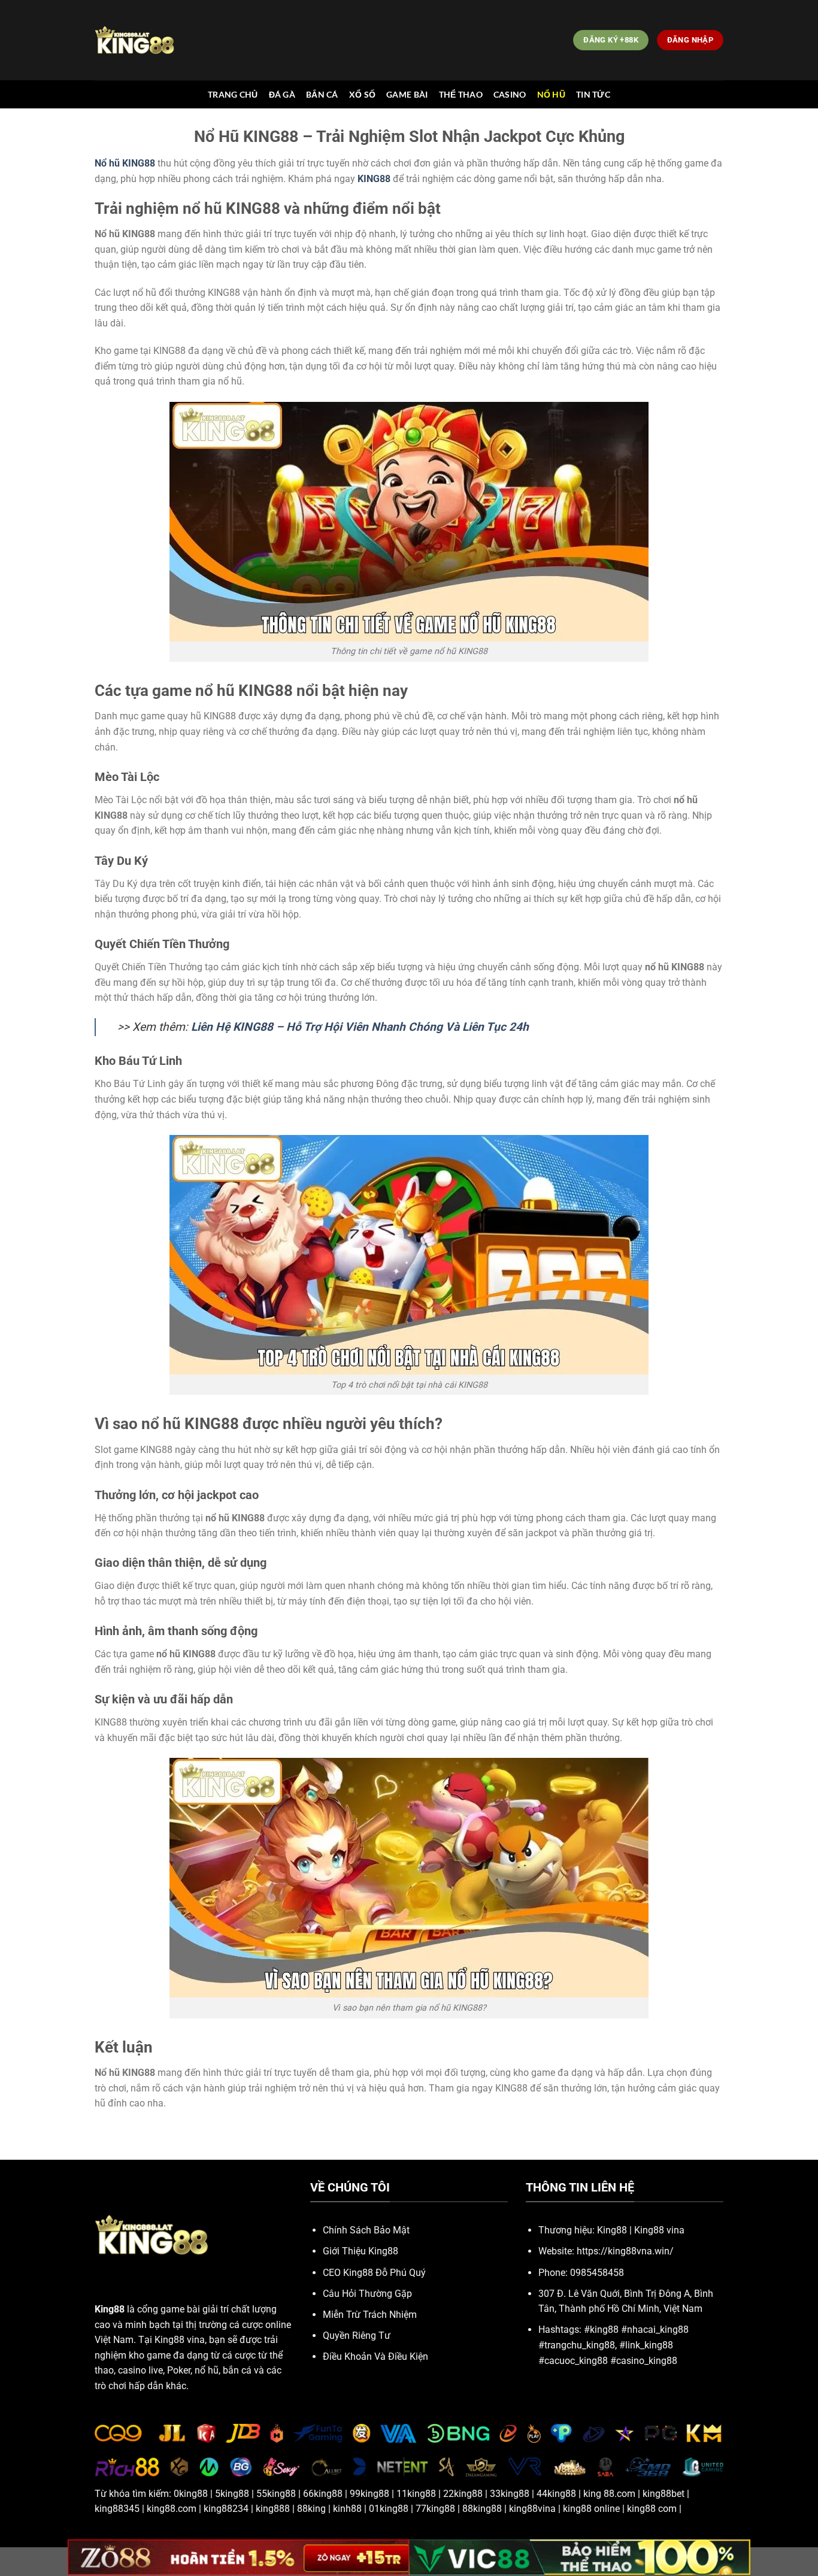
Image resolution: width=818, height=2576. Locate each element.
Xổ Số (362, 94)
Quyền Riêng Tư (357, 2336)
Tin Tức (593, 94)
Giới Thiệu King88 (360, 2251)
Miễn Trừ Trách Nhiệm (370, 2315)
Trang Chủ (233, 94)
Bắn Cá (322, 94)
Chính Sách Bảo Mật (366, 2230)
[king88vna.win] (148, 40)
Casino (510, 94)
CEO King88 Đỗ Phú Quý (374, 2273)
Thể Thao (461, 94)
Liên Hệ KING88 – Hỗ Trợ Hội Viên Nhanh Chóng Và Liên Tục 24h (360, 1027)
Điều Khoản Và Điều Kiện (375, 2356)
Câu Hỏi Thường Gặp (367, 2294)
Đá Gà (282, 94)
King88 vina (659, 2230)
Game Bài (407, 94)
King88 (612, 2230)
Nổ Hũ (551, 94)
